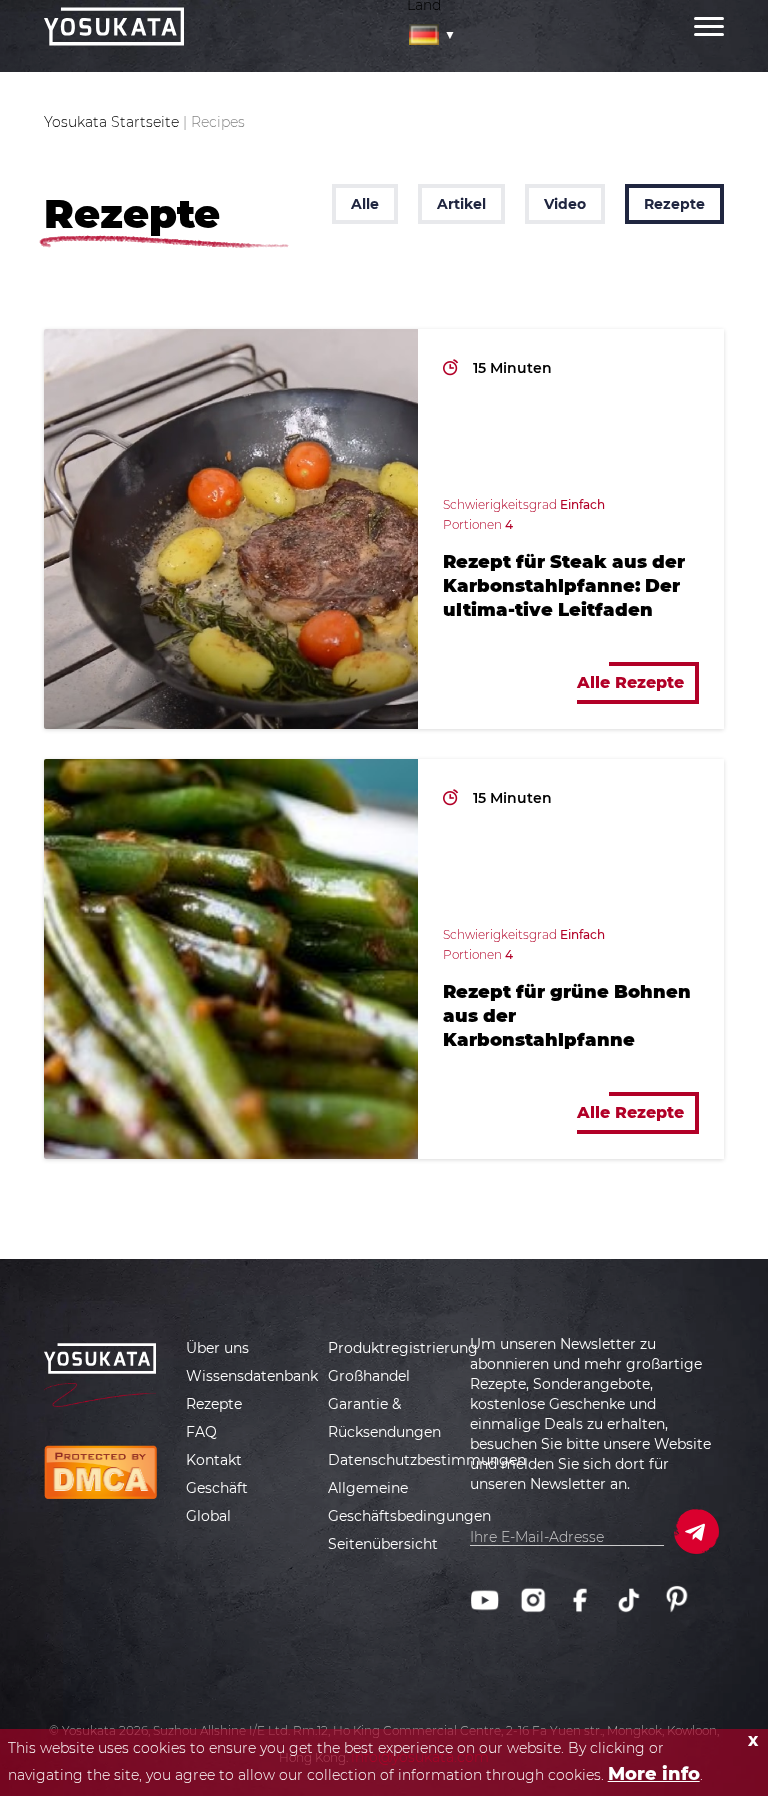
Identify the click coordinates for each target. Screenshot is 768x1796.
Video (565, 204)
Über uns (217, 1348)
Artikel (461, 204)
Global (208, 1516)
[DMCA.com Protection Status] (100, 1471)
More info (654, 1774)
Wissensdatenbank (252, 1376)
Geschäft (217, 1488)
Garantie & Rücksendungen (384, 1418)
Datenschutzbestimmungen (427, 1460)
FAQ (201, 1432)
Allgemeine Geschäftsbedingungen (409, 1502)
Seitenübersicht (383, 1544)
